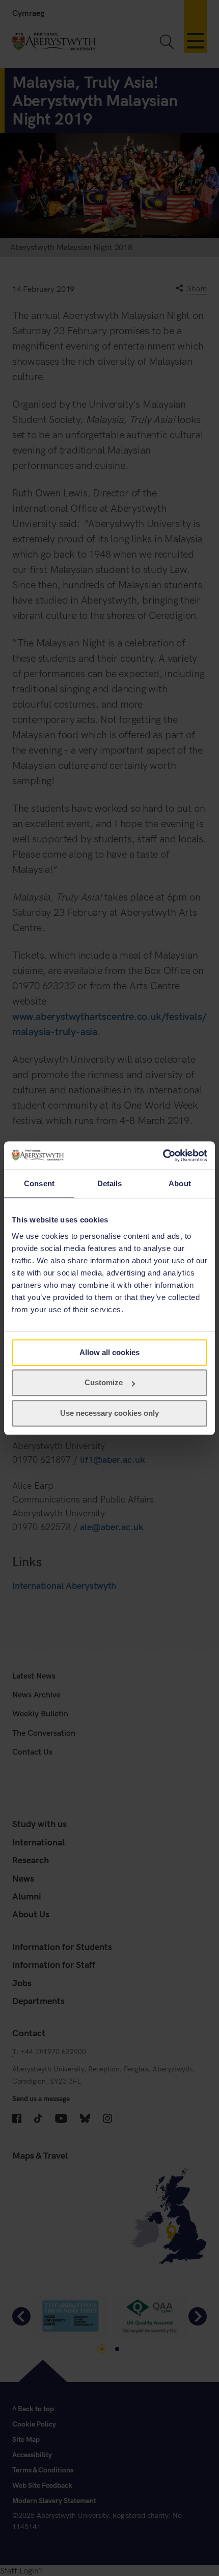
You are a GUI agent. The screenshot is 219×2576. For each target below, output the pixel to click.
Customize (104, 1382)
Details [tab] (110, 1183)
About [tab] (180, 1183)
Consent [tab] (39, 1183)
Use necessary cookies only (109, 1413)
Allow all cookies (109, 1352)
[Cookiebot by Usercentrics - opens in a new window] (163, 1156)
